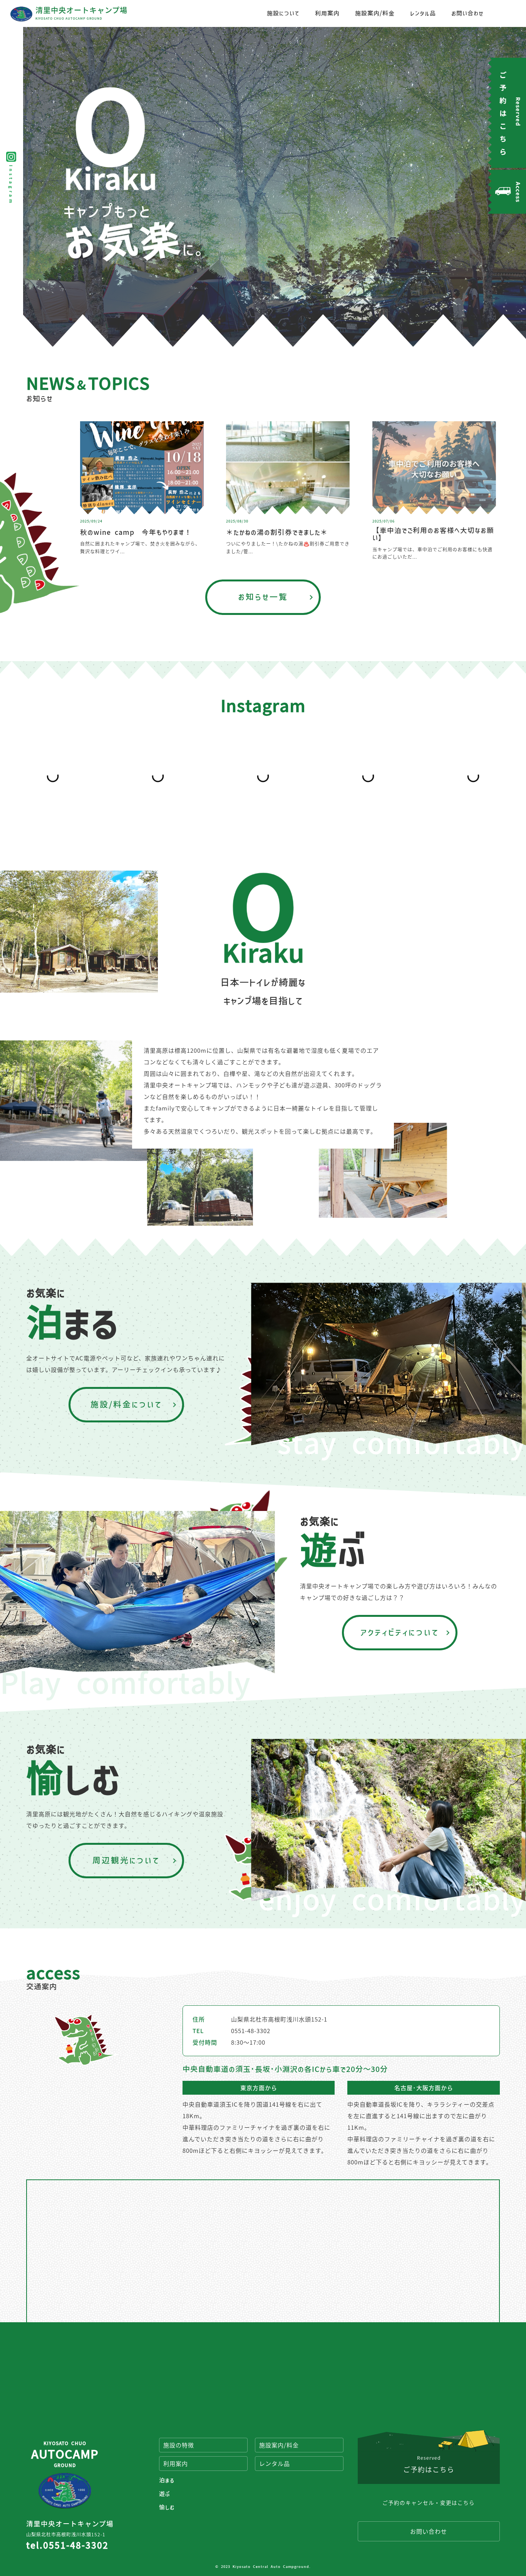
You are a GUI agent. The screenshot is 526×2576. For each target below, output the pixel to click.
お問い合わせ (467, 13)
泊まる (167, 2480)
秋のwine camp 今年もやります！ (136, 532)
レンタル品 (423, 13)
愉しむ (167, 2507)
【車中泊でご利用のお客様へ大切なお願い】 (433, 534)
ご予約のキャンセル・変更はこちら (429, 2502)
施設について (283, 13)
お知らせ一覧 (263, 597)
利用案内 (327, 13)
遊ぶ (165, 2494)
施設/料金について (126, 1404)
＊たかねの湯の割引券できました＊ (277, 532)
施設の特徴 (179, 2445)
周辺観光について (126, 1860)
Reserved (429, 2464)
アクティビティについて (400, 1632)
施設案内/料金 (375, 13)
